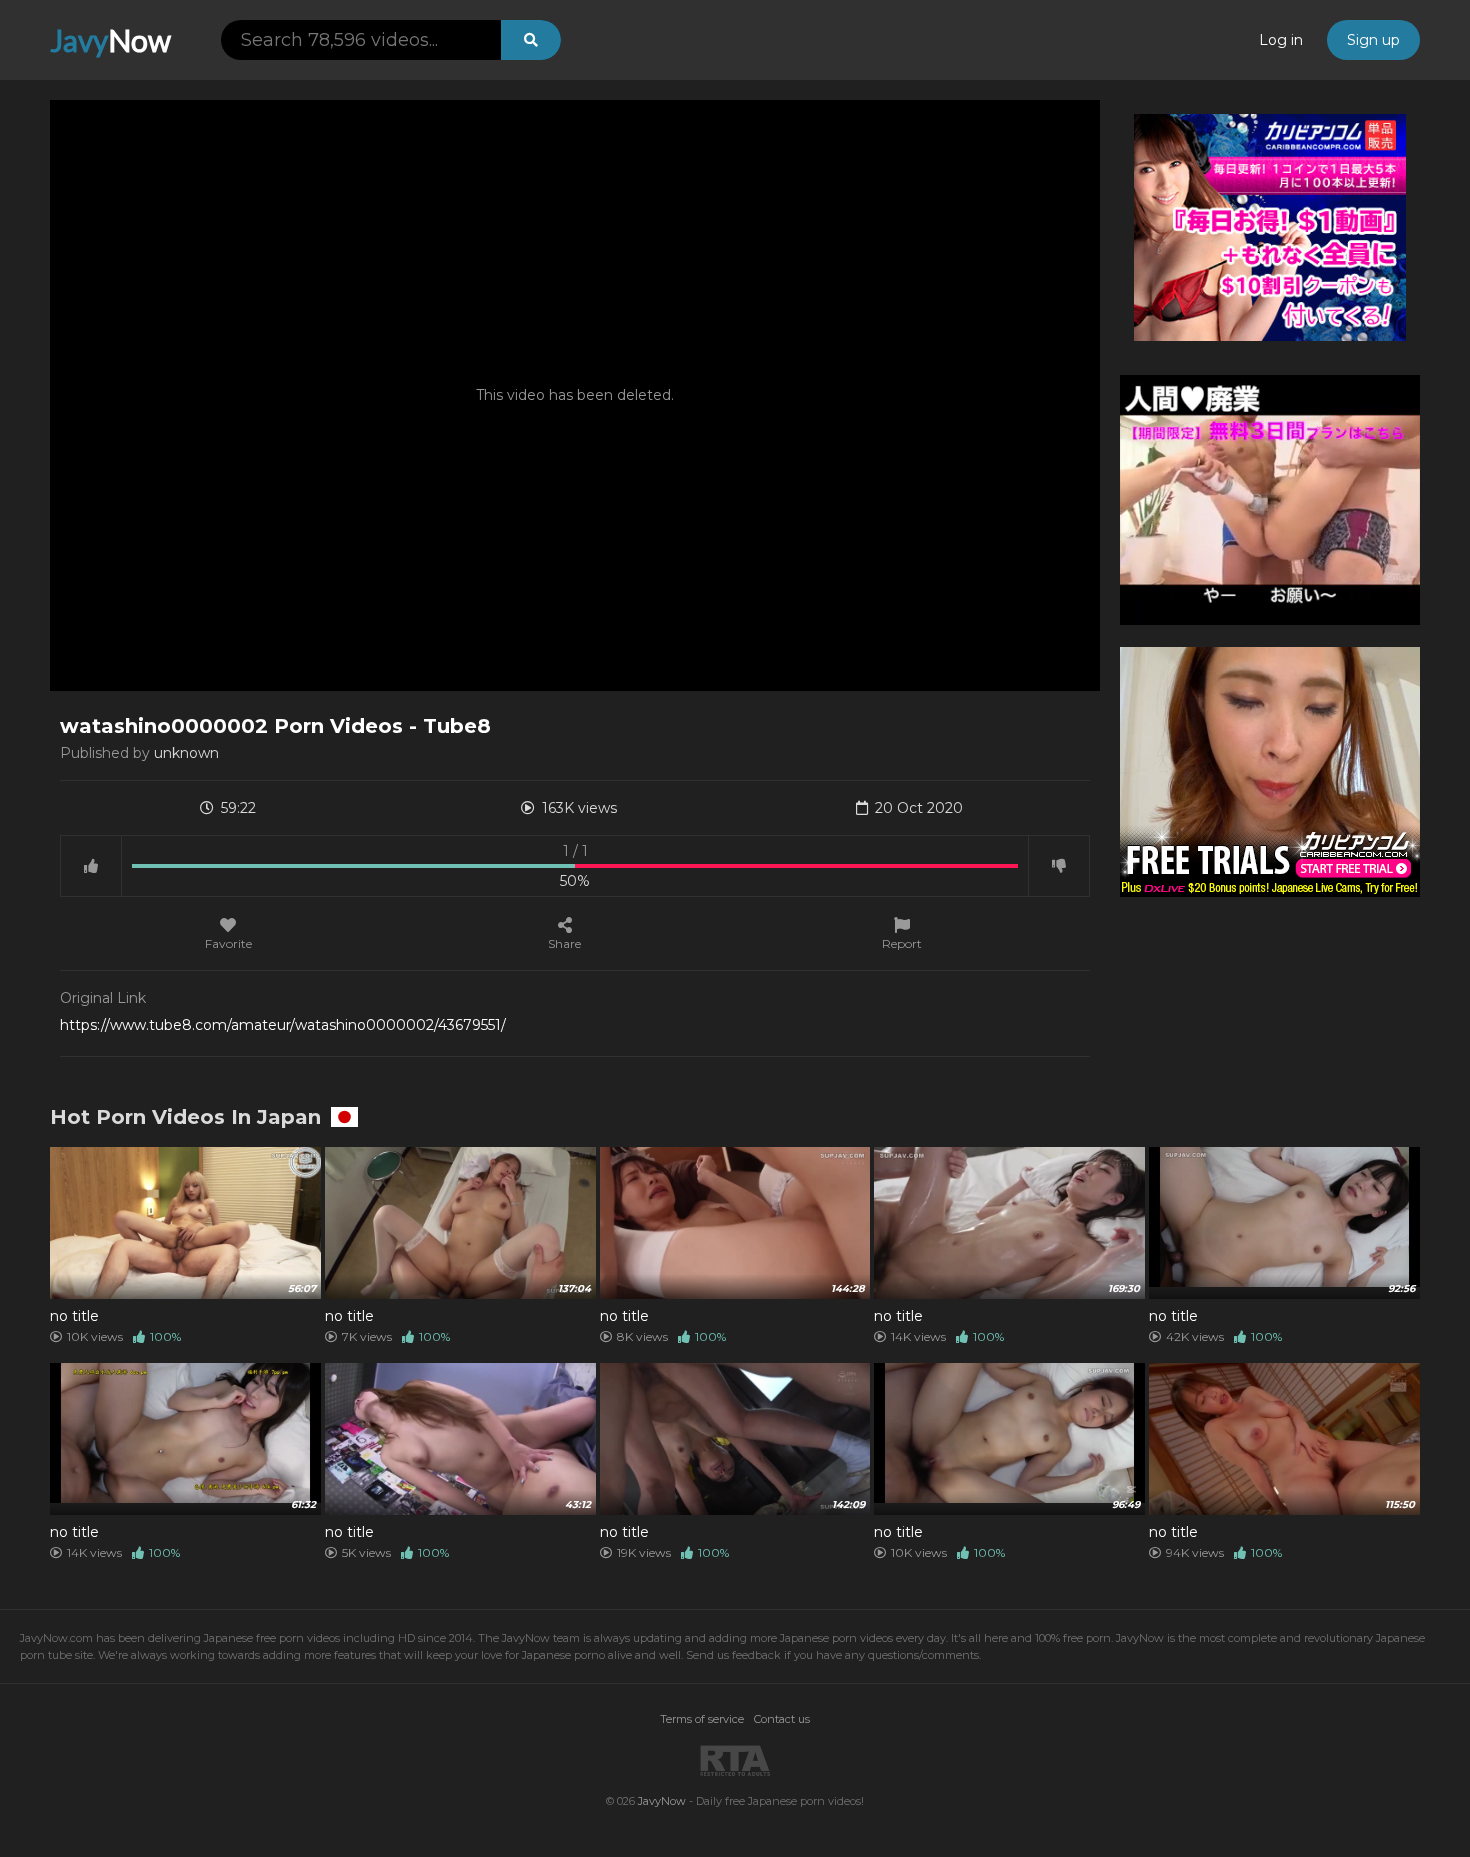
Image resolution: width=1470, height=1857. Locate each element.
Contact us (782, 1719)
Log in (1281, 40)
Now (110, 40)
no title (74, 1316)
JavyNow (662, 1801)
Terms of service (702, 1719)
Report (902, 943)
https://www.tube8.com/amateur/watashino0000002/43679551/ (283, 1025)
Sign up (1373, 40)
